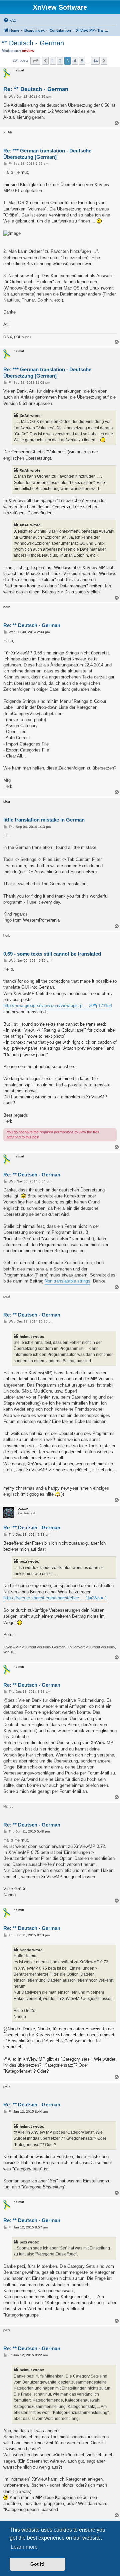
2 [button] (60, 61)
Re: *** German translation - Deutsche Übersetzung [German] (47, 154)
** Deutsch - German (33, 43)
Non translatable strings (67, 1281)
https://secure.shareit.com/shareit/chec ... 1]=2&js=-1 (55, 1598)
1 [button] (53, 61)
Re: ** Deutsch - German (36, 89)
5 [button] (82, 61)
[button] (35, 61)
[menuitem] (10, 20)
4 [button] (75, 61)
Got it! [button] (37, 2564)
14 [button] (95, 61)
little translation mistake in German (44, 820)
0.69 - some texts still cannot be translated (52, 954)
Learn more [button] (24, 2547)
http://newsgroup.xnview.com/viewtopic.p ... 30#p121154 (58, 1005)
